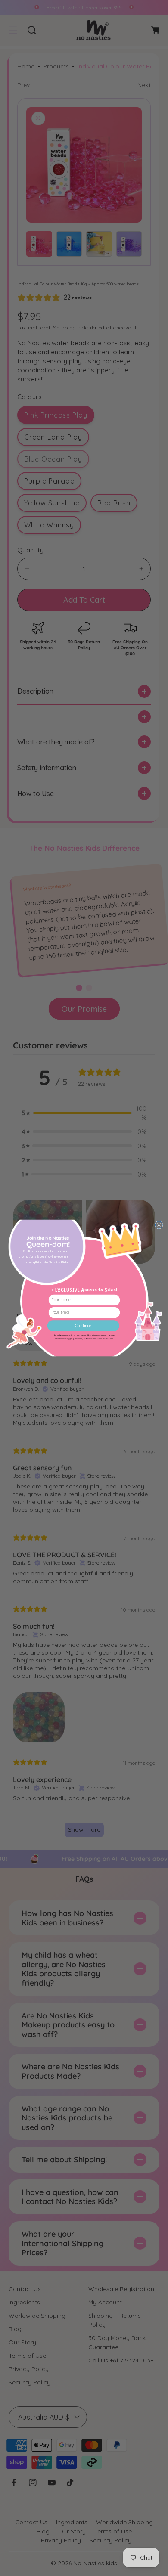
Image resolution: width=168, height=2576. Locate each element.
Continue (83, 1326)
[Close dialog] (159, 1225)
